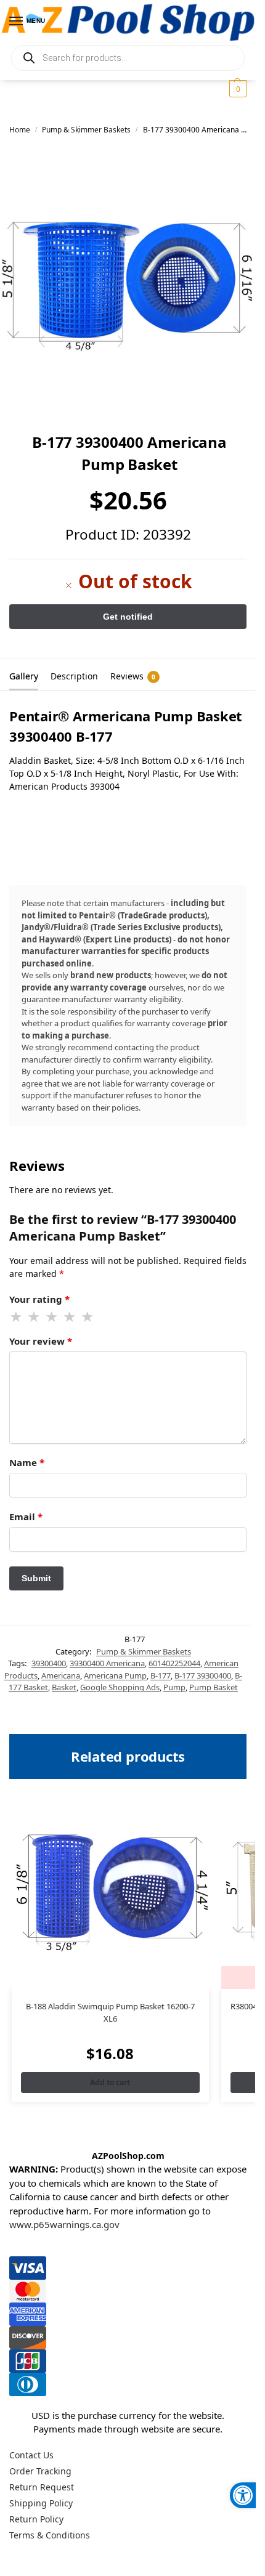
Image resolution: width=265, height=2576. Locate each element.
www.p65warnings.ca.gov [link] (64, 2224)
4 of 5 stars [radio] (70, 1317)
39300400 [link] (49, 1663)
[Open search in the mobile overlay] (128, 58)
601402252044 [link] (174, 1663)
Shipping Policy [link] (41, 2503)
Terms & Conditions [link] (50, 2535)
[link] (243, 2495)
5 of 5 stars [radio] (88, 1317)
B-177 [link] (161, 1675)
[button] (236, 89)
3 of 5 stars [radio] (52, 1317)
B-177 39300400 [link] (203, 1675)
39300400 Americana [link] (107, 1663)
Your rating (39, 1299)
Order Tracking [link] (40, 2471)
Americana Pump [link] (115, 1675)
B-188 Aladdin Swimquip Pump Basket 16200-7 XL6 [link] (110, 2012)
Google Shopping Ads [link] (120, 1687)
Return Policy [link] (36, 2519)
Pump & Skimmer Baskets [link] (86, 130)
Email (26, 1517)
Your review (41, 1341)
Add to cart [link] (110, 2082)
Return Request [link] (42, 2487)
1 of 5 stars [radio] (17, 1317)
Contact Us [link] (31, 2455)
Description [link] (74, 676)
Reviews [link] (133, 676)
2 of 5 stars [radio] (35, 1317)
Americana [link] (61, 1675)
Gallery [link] (24, 676)
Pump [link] (174, 1687)
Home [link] (20, 130)
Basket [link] (64, 1687)
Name (27, 1462)
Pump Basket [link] (214, 1687)
